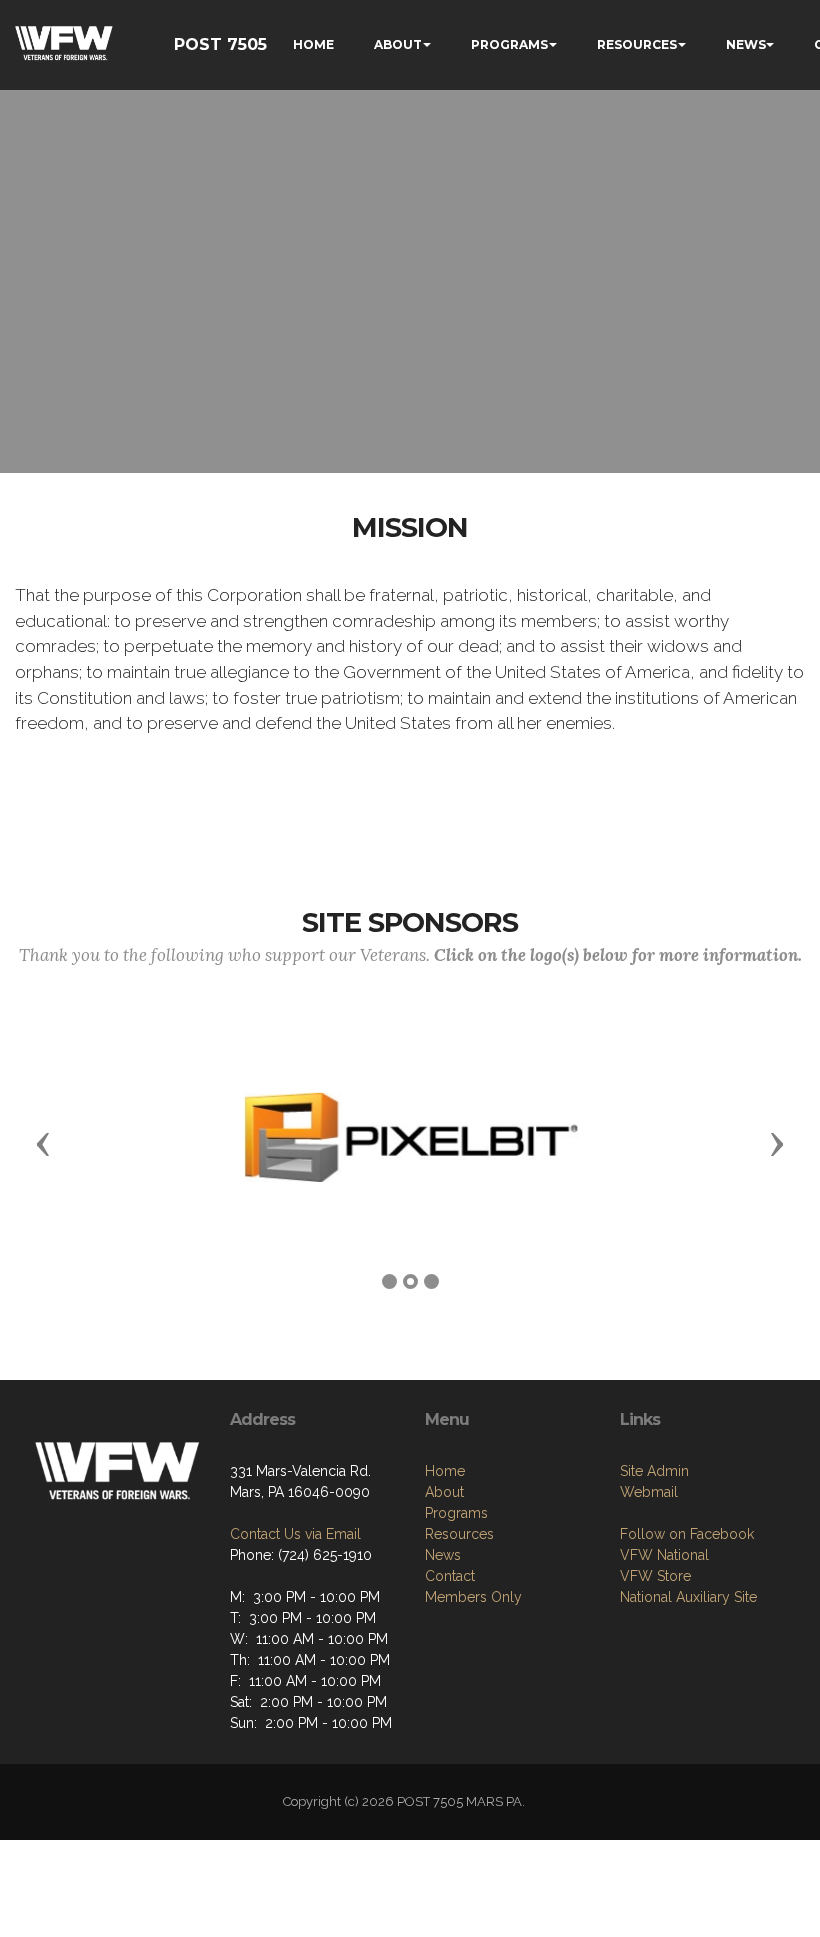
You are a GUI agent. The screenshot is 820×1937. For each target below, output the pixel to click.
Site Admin (654, 1471)
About (444, 1492)
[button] (43, 1143)
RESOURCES (637, 44)
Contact (450, 1576)
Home (445, 1471)
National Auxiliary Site (688, 1597)
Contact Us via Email (295, 1534)
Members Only (473, 1597)
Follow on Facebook (687, 1534)
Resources (459, 1534)
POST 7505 (220, 44)
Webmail (649, 1492)
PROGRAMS (509, 44)
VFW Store (655, 1576)
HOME (313, 44)
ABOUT (398, 44)
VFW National (664, 1555)
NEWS (746, 44)
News (443, 1555)
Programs (456, 1513)
